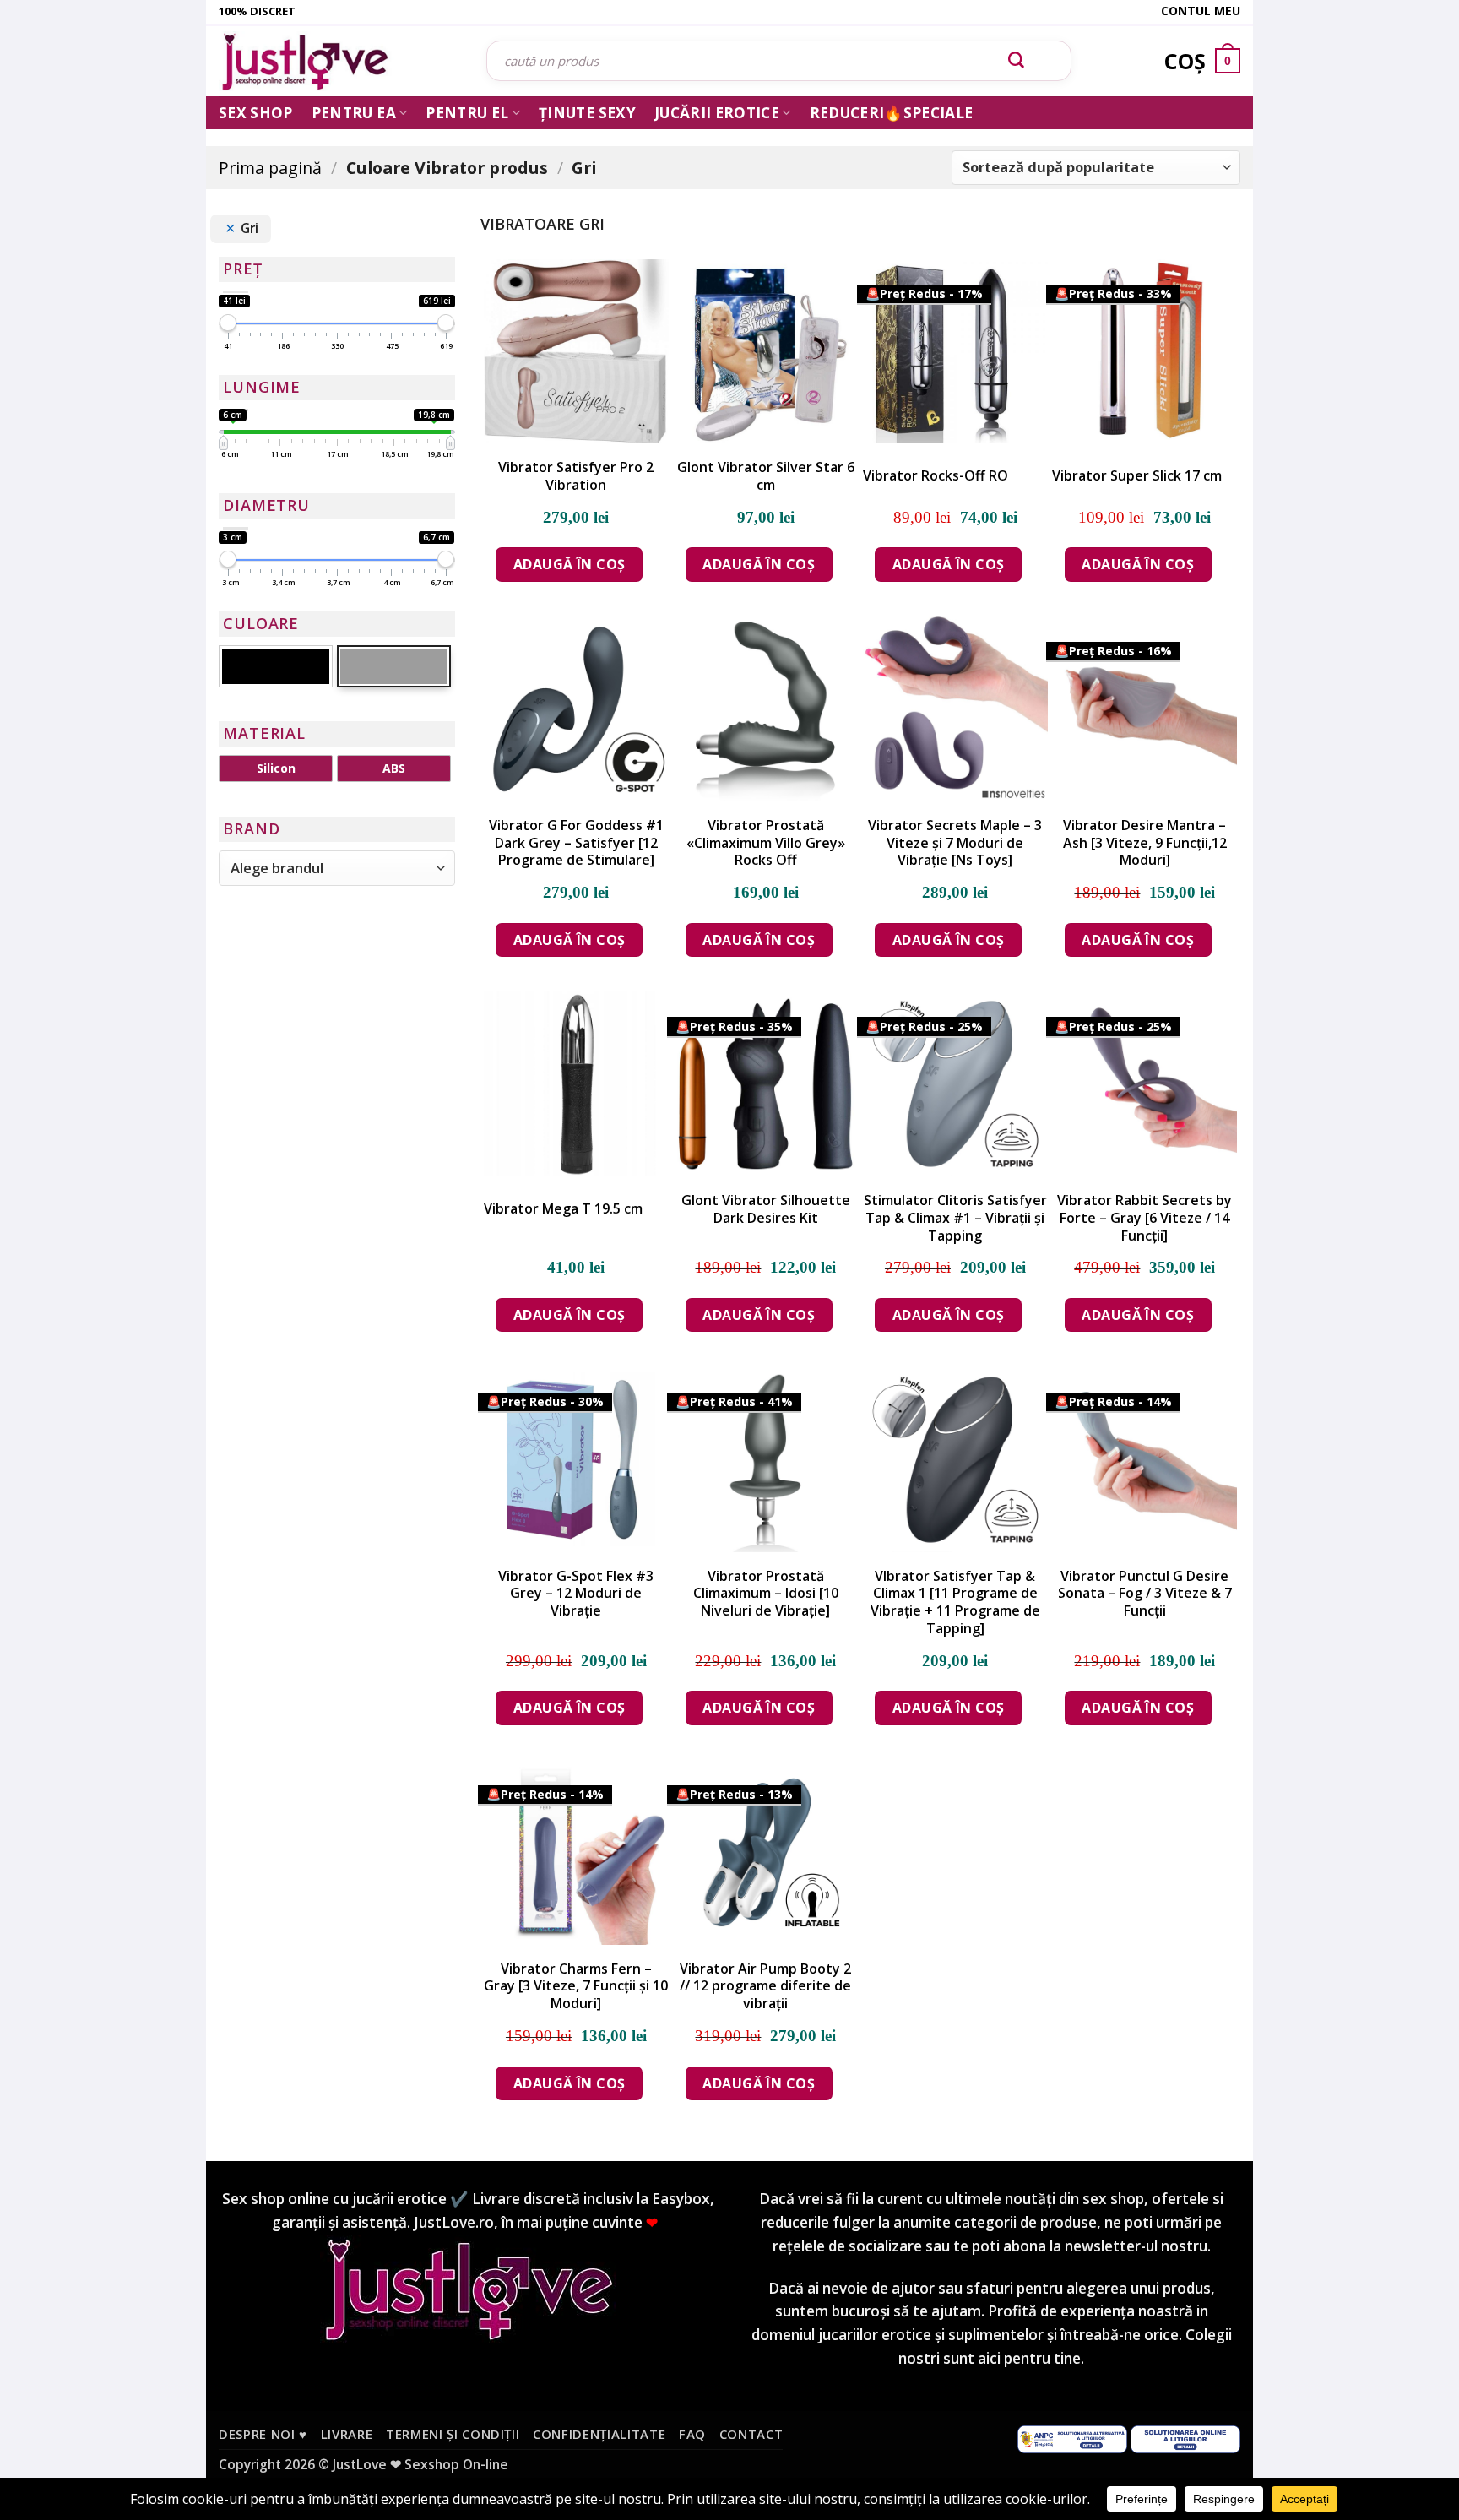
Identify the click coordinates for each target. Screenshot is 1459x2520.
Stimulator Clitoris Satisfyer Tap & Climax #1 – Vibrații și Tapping (955, 1218)
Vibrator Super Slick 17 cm (1137, 476)
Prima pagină (270, 168)
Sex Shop (256, 113)
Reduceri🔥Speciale (892, 113)
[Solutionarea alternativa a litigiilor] (1072, 2438)
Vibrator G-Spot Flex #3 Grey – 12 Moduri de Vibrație (576, 1594)
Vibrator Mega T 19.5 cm (563, 1209)
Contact (751, 2434)
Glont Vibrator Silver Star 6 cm (766, 476)
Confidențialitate (599, 2434)
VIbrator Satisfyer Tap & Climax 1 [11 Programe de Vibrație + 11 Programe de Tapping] (955, 1602)
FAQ (692, 2434)
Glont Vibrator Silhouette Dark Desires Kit (766, 1209)
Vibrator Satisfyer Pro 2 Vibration (576, 476)
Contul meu (1201, 11)
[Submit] (1017, 61)
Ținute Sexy (587, 113)
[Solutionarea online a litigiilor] (1185, 2438)
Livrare (347, 2434)
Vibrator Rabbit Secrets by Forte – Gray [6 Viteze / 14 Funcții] (1144, 1218)
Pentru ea (354, 113)
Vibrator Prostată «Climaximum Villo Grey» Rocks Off (766, 843)
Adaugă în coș (569, 564)
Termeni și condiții (453, 2434)
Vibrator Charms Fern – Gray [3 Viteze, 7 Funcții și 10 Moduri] (576, 1986)
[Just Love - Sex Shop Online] (340, 61)
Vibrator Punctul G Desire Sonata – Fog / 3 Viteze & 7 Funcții (1145, 1594)
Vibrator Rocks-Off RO (936, 476)
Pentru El (467, 113)
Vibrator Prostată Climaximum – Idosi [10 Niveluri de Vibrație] (766, 1594)
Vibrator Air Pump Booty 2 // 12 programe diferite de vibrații (765, 1986)
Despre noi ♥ (263, 2434)
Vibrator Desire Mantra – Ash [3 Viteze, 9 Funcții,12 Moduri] (1145, 843)
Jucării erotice (717, 113)
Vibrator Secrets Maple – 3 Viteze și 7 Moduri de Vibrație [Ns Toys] (955, 843)
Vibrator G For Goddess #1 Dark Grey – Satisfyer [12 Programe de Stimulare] (576, 843)
